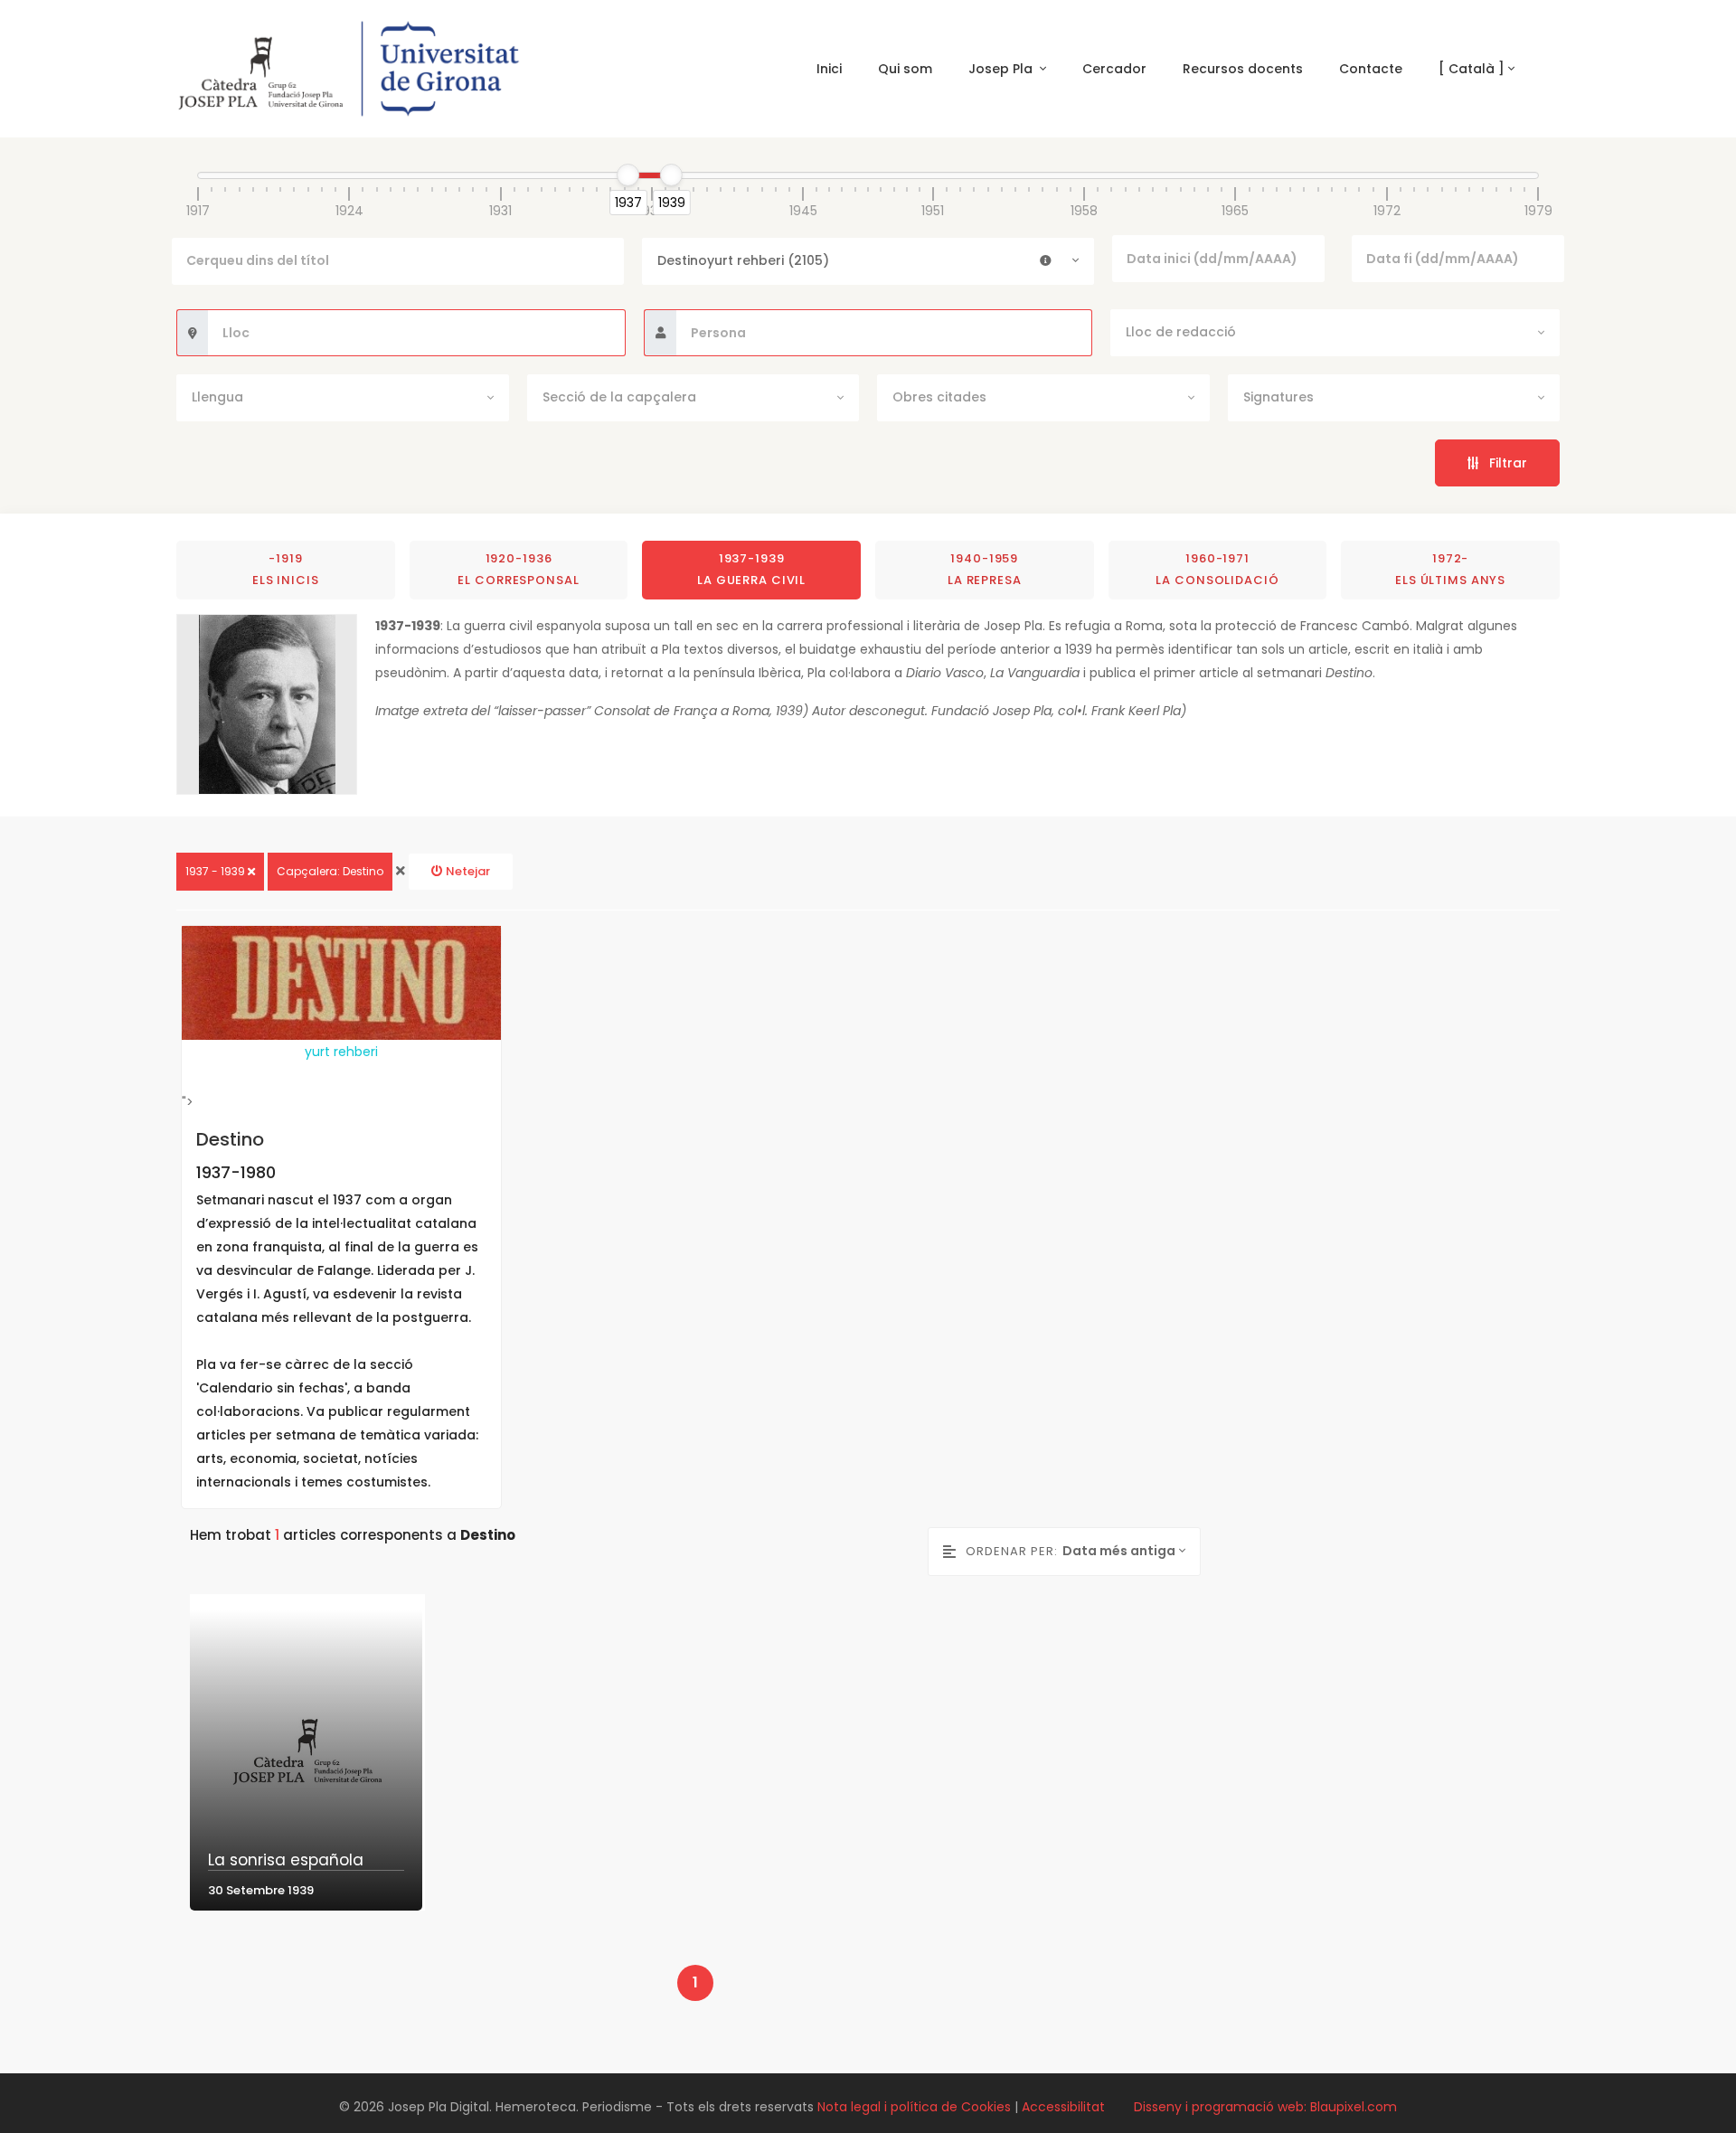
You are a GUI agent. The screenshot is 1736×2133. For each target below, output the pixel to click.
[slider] (628, 175)
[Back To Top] (1685, 2082)
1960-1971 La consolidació (1217, 569)
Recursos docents (1243, 69)
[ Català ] (1472, 69)
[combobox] (868, 261)
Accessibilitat (1063, 2107)
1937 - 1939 (217, 871)
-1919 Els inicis (286, 569)
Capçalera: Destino (330, 871)
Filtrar (1503, 463)
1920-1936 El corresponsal (518, 569)
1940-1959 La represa (985, 569)
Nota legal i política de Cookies (914, 2107)
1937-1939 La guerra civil (751, 569)
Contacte (1371, 69)
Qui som (905, 69)
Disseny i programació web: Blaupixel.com (1265, 2107)
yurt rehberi (341, 1052)
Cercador (1114, 69)
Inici (829, 69)
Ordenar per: (1011, 1551)
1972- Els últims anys (1450, 569)
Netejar (467, 871)
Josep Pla (1002, 69)
